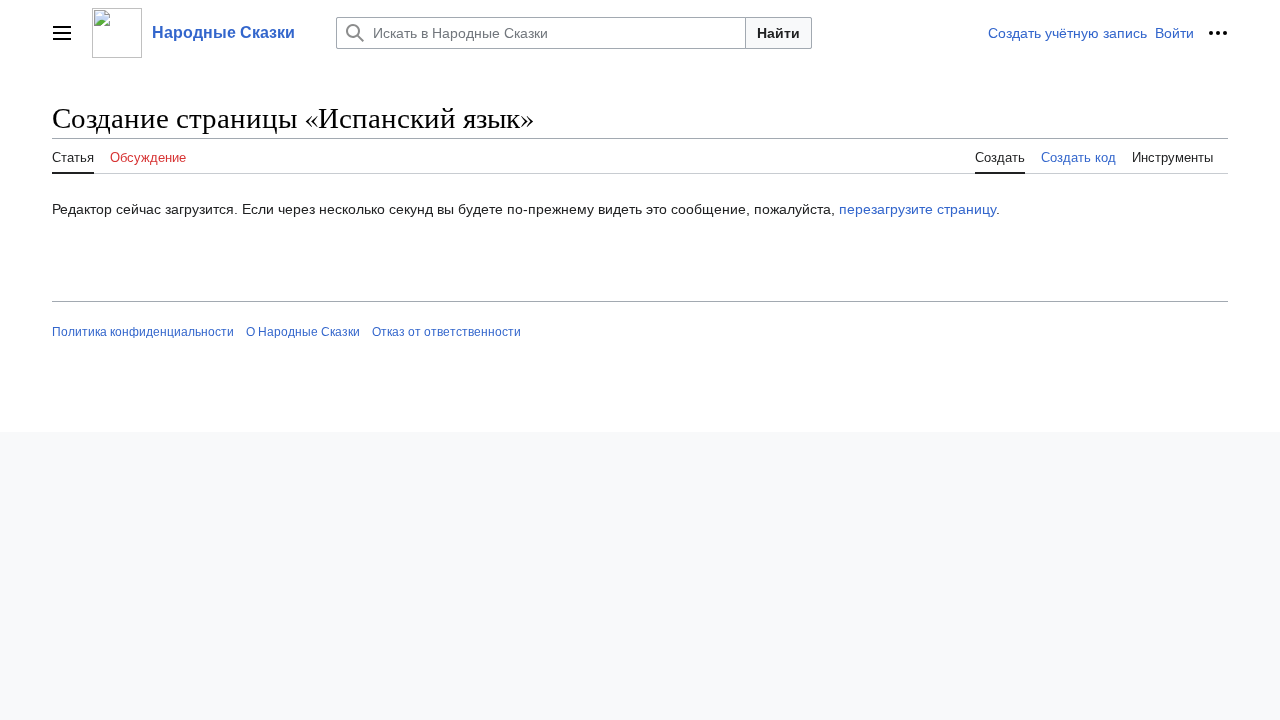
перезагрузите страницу (917, 209)
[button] (62, 33)
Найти (778, 33)
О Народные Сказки (303, 332)
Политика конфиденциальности (143, 332)
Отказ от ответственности (446, 332)
